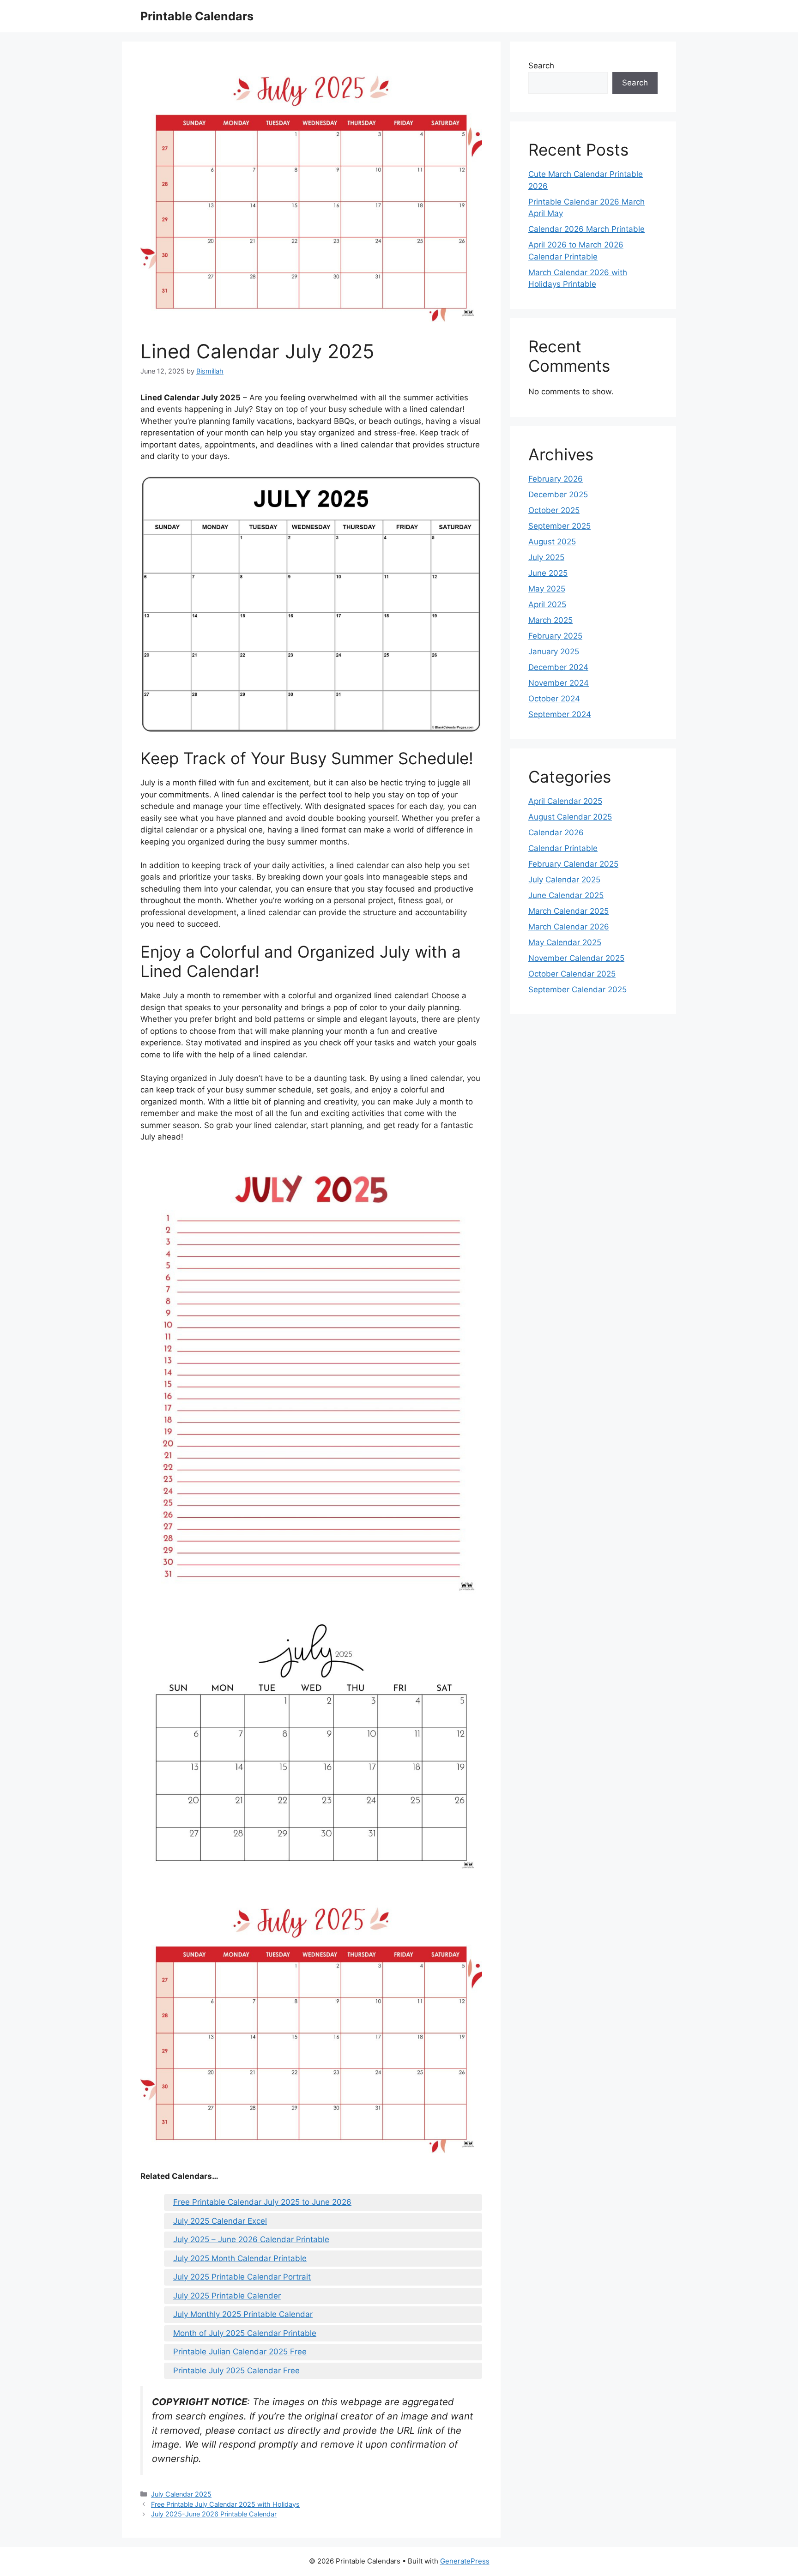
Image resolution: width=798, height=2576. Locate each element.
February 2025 (555, 636)
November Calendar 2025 (576, 958)
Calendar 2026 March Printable (586, 229)
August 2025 (552, 542)
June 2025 (548, 573)
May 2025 (547, 589)
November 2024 (559, 683)
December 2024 (558, 667)
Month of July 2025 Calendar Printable (245, 2333)
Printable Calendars (197, 16)
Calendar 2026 (556, 833)
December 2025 (558, 495)
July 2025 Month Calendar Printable (240, 2258)
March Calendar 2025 (568, 911)
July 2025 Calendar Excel (220, 2221)
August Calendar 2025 (570, 817)
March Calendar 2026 (569, 927)
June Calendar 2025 (566, 895)
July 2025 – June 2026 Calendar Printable (251, 2239)
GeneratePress (465, 2561)
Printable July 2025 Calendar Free (236, 2371)
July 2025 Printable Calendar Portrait (242, 2277)
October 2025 (554, 510)
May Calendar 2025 (565, 942)
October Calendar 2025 (572, 974)
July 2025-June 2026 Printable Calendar (214, 2514)
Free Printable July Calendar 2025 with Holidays (225, 2504)
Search (541, 66)
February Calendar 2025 (573, 864)
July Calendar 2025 (181, 2494)
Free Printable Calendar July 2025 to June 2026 (262, 2202)
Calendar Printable (563, 848)
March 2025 (550, 620)
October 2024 (554, 699)
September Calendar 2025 (577, 989)
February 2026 (556, 479)
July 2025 (546, 557)
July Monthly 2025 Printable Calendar (243, 2314)
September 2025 (559, 526)
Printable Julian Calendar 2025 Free (240, 2352)
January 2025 (554, 652)
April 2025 (547, 604)
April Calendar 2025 (565, 801)
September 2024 (560, 714)
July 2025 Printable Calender (227, 2296)
